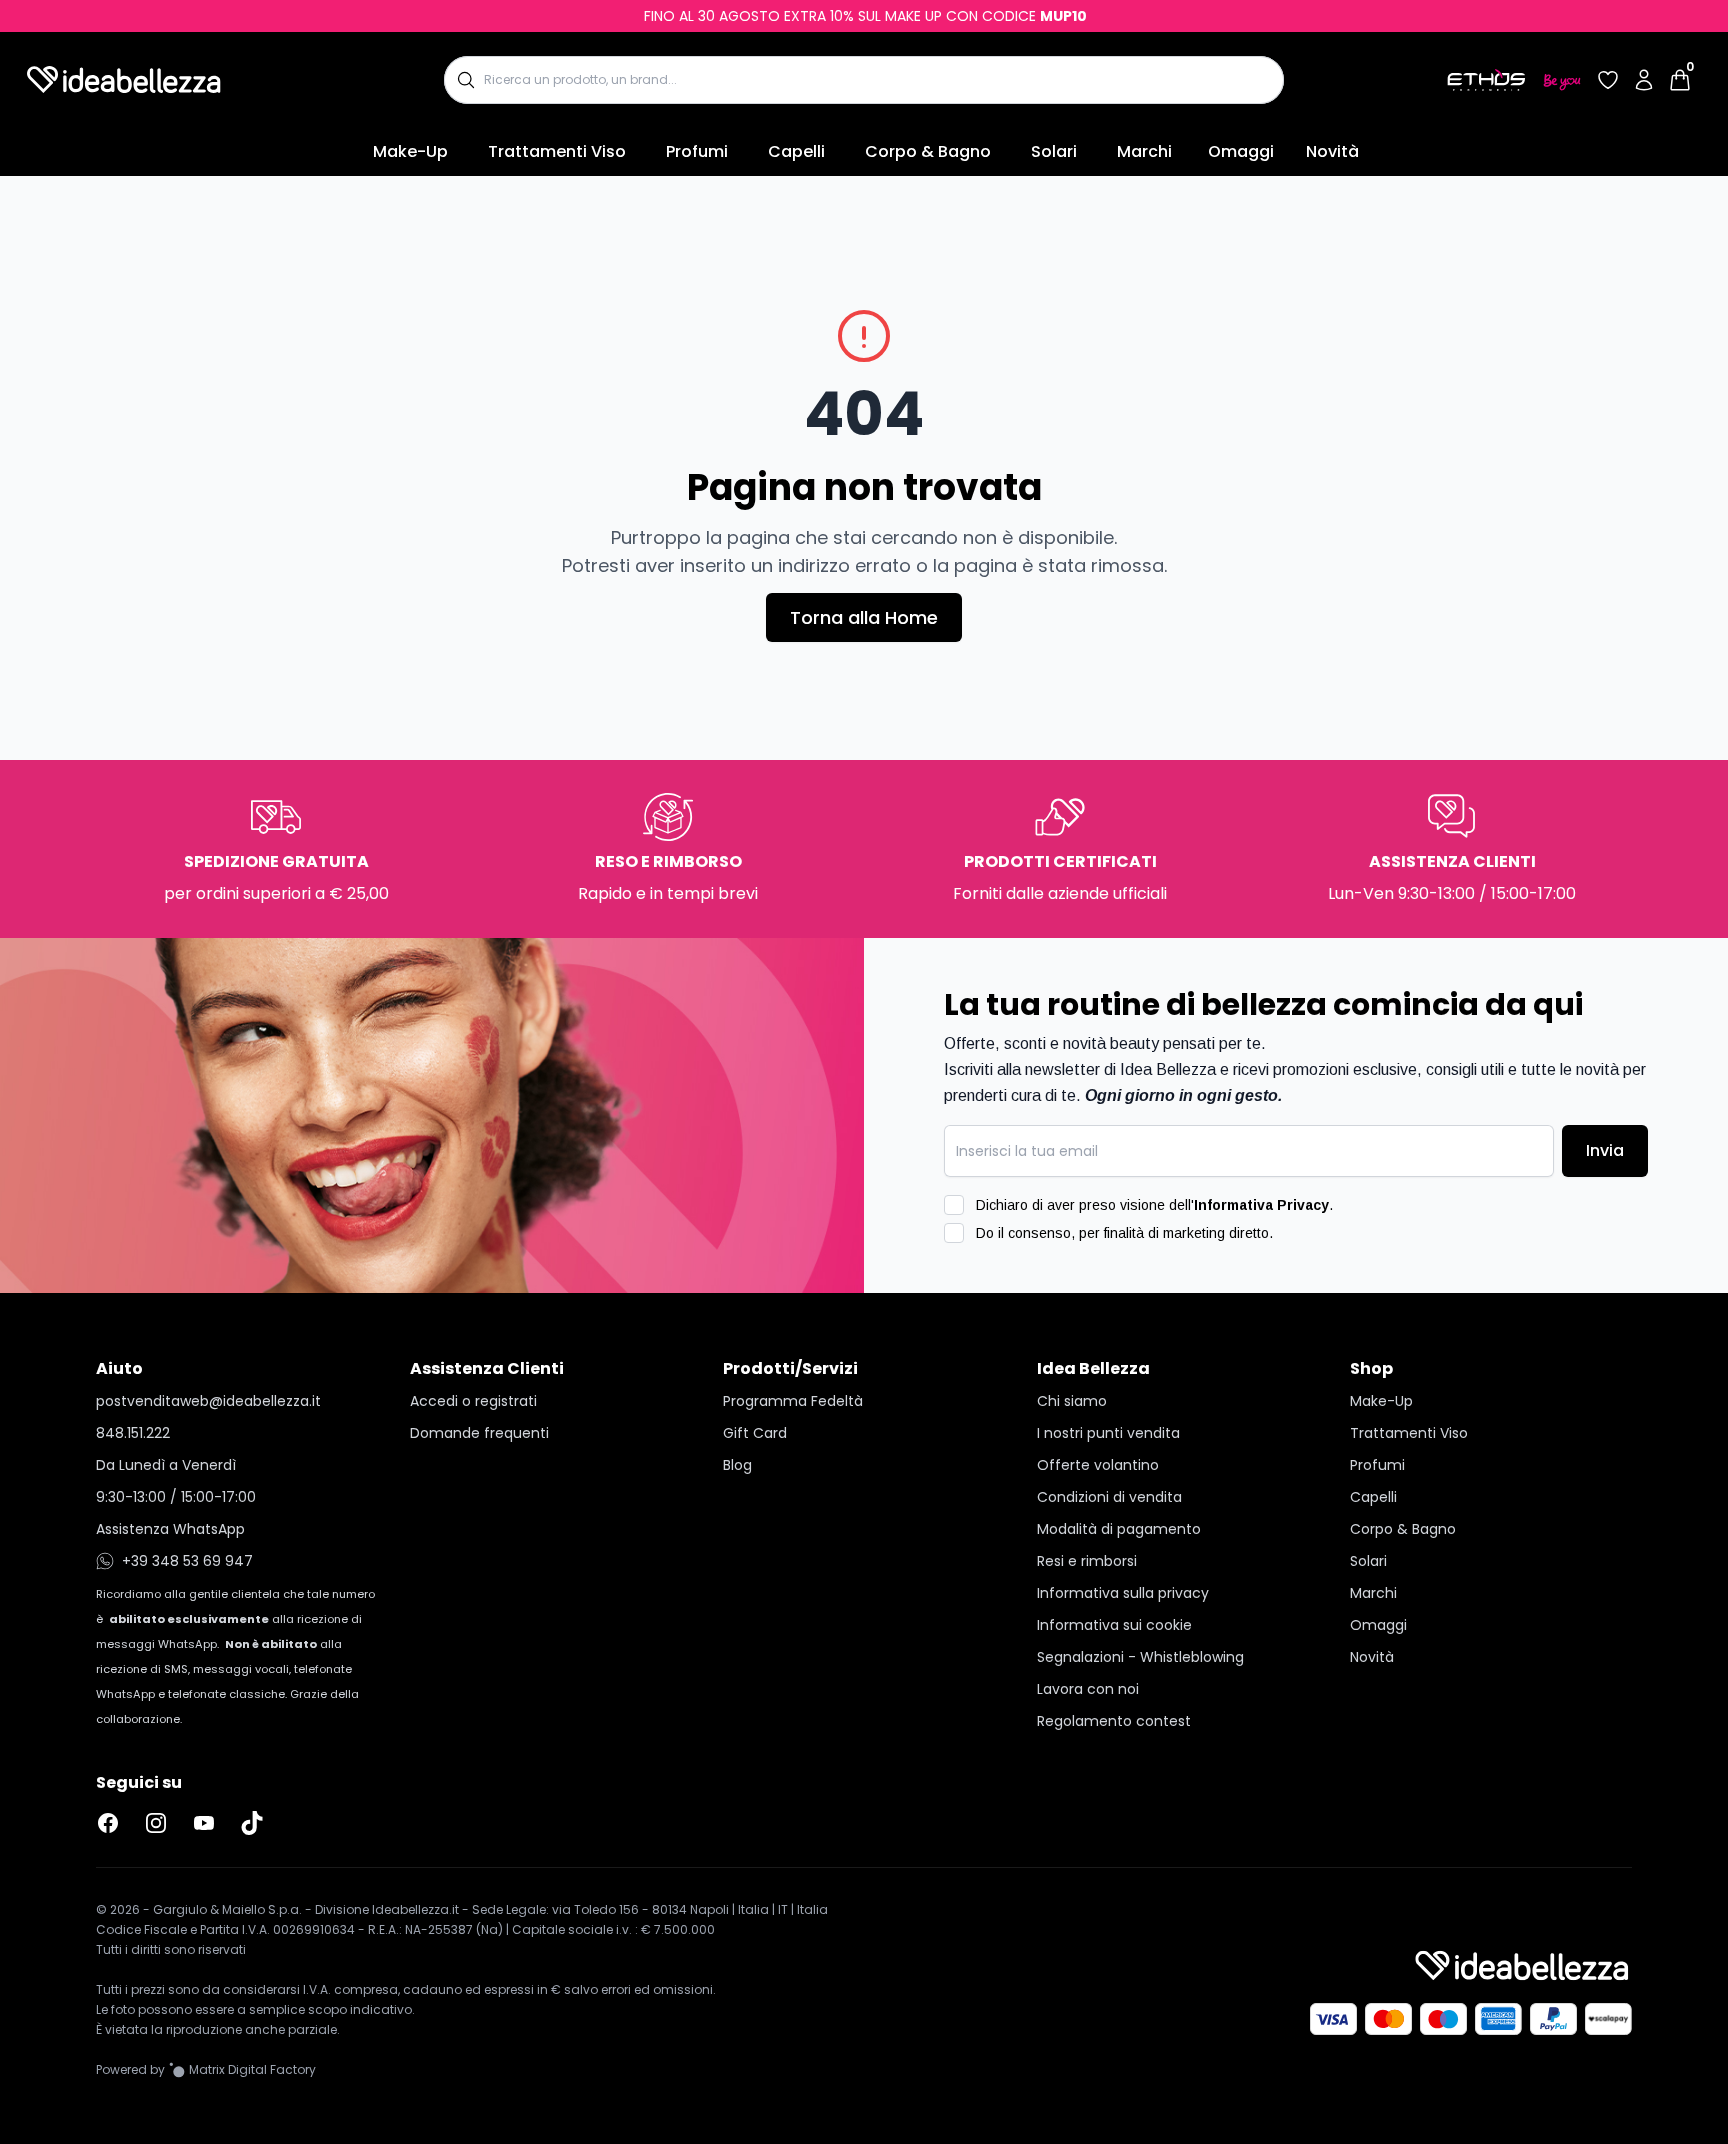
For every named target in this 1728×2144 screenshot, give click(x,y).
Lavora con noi (1088, 1689)
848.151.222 (133, 1433)
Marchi (1144, 151)
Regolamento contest (1114, 1721)
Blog (737, 1465)
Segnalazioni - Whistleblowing (1140, 1657)
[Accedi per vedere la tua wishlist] (1608, 80)
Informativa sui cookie (1114, 1625)
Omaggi (1241, 151)
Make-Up (410, 151)
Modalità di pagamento (1119, 1529)
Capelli (796, 151)
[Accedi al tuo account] (1644, 80)
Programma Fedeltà (793, 1401)
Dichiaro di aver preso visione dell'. (1154, 1205)
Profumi (697, 151)
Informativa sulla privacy (1123, 1593)
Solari (1054, 151)
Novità (1332, 151)
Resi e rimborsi (1087, 1561)
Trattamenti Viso (557, 151)
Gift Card (755, 1433)
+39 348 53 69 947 (187, 1561)
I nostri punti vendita (1108, 1433)
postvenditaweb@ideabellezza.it (208, 1401)
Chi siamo (1072, 1401)
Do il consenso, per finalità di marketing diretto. (1124, 1233)
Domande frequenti (479, 1433)
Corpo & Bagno (928, 151)
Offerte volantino (1098, 1465)
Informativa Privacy (1261, 1205)
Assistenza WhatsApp (170, 1529)
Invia (1605, 1150)
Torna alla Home (864, 617)
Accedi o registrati (473, 1401)
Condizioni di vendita (1109, 1497)
